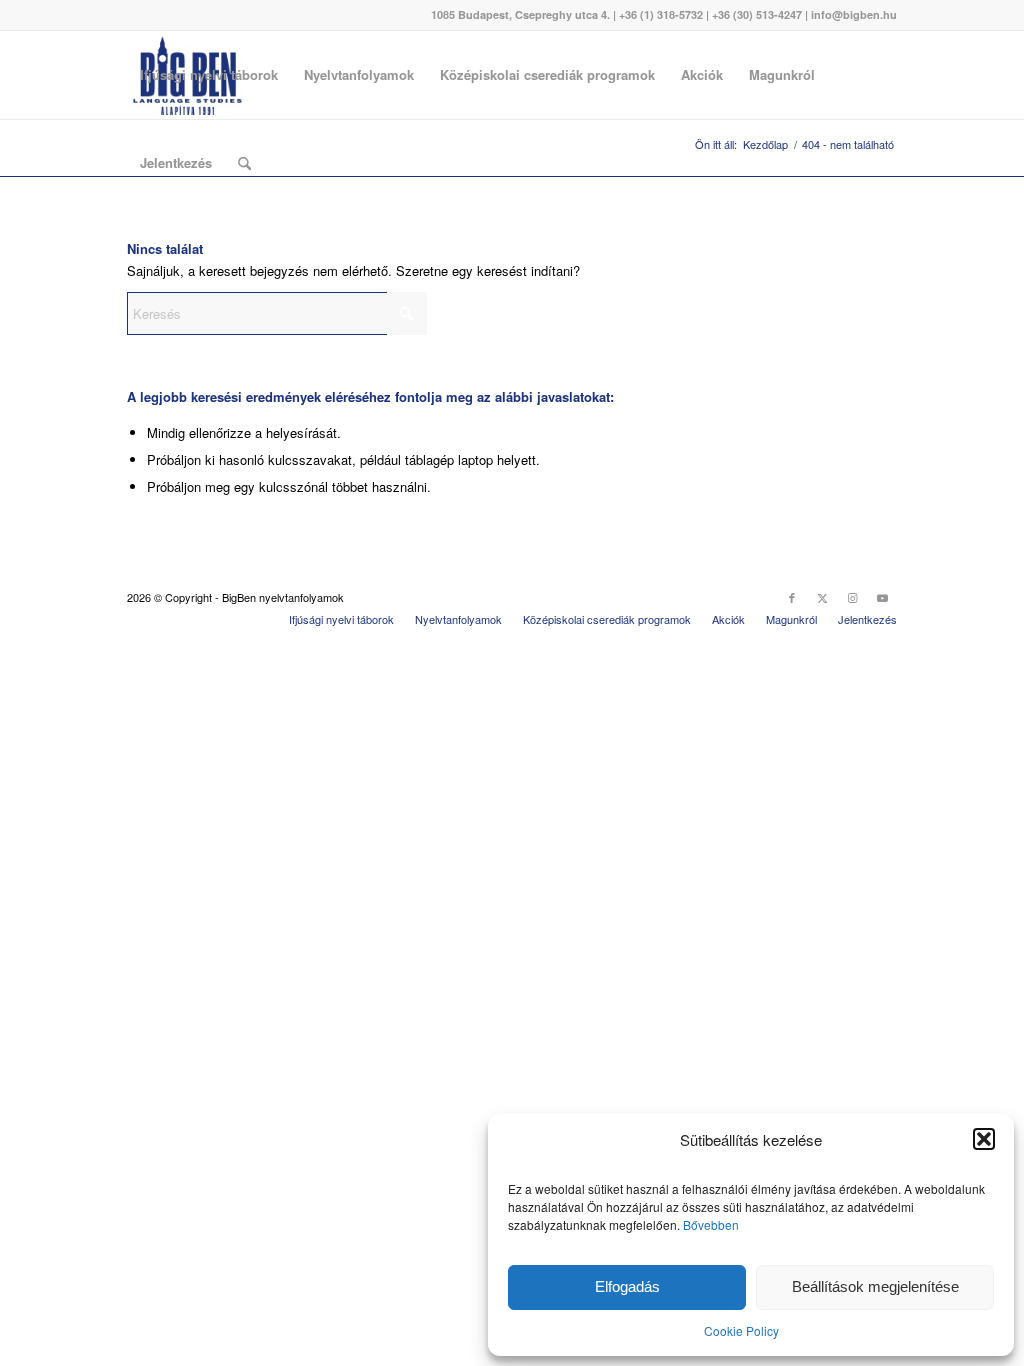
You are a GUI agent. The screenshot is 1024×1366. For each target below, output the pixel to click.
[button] (984, 1139)
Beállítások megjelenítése (875, 1286)
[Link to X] (822, 597)
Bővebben (711, 1224)
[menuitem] (209, 75)
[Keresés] (244, 163)
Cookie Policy (741, 1330)
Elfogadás (627, 1286)
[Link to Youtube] (882, 597)
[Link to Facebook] (792, 597)
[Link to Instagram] (852, 597)
